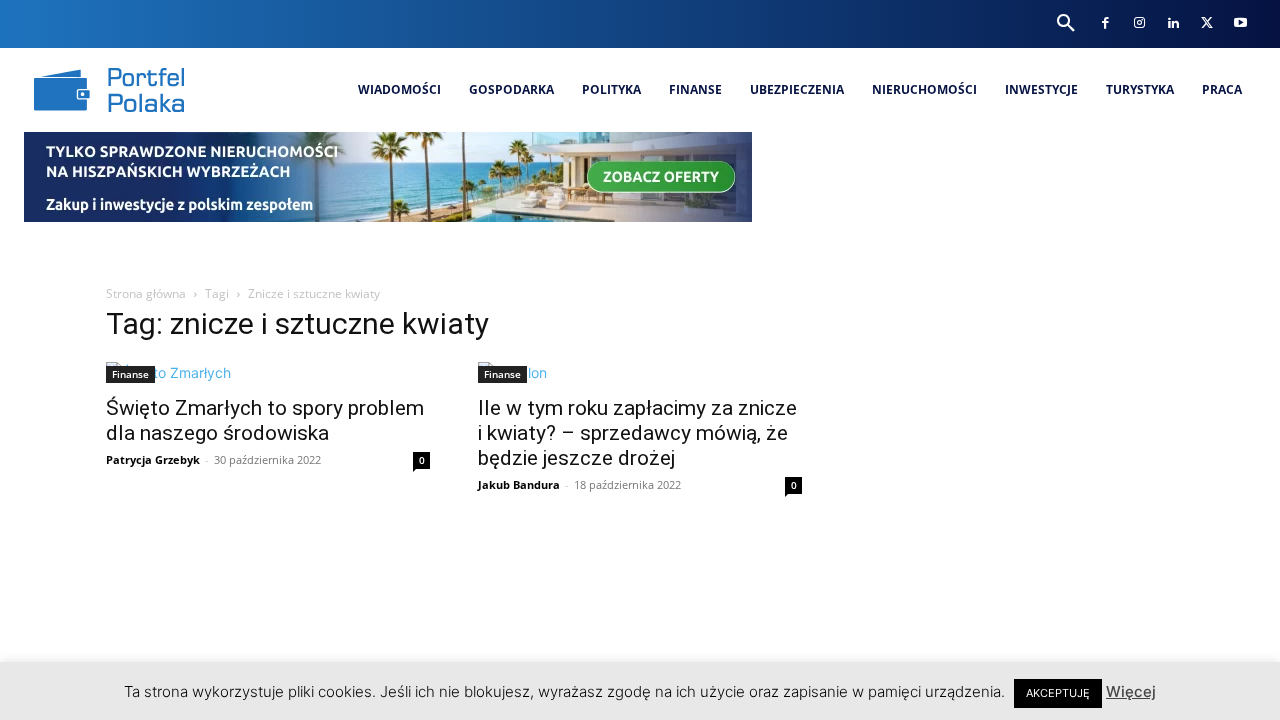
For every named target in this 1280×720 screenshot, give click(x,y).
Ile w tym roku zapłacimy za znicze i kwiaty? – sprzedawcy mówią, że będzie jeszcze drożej (637, 433)
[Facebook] (1105, 23)
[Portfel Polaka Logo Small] (109, 90)
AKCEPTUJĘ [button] (1058, 693)
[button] (1066, 24)
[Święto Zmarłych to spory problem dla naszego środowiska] (268, 372)
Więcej (1131, 691)
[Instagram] (1139, 23)
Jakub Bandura (519, 484)
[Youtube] (1240, 23)
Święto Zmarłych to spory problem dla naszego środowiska (265, 420)
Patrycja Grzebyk (153, 459)
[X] (1206, 23)
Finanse (130, 374)
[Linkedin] (1172, 23)
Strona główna (146, 293)
